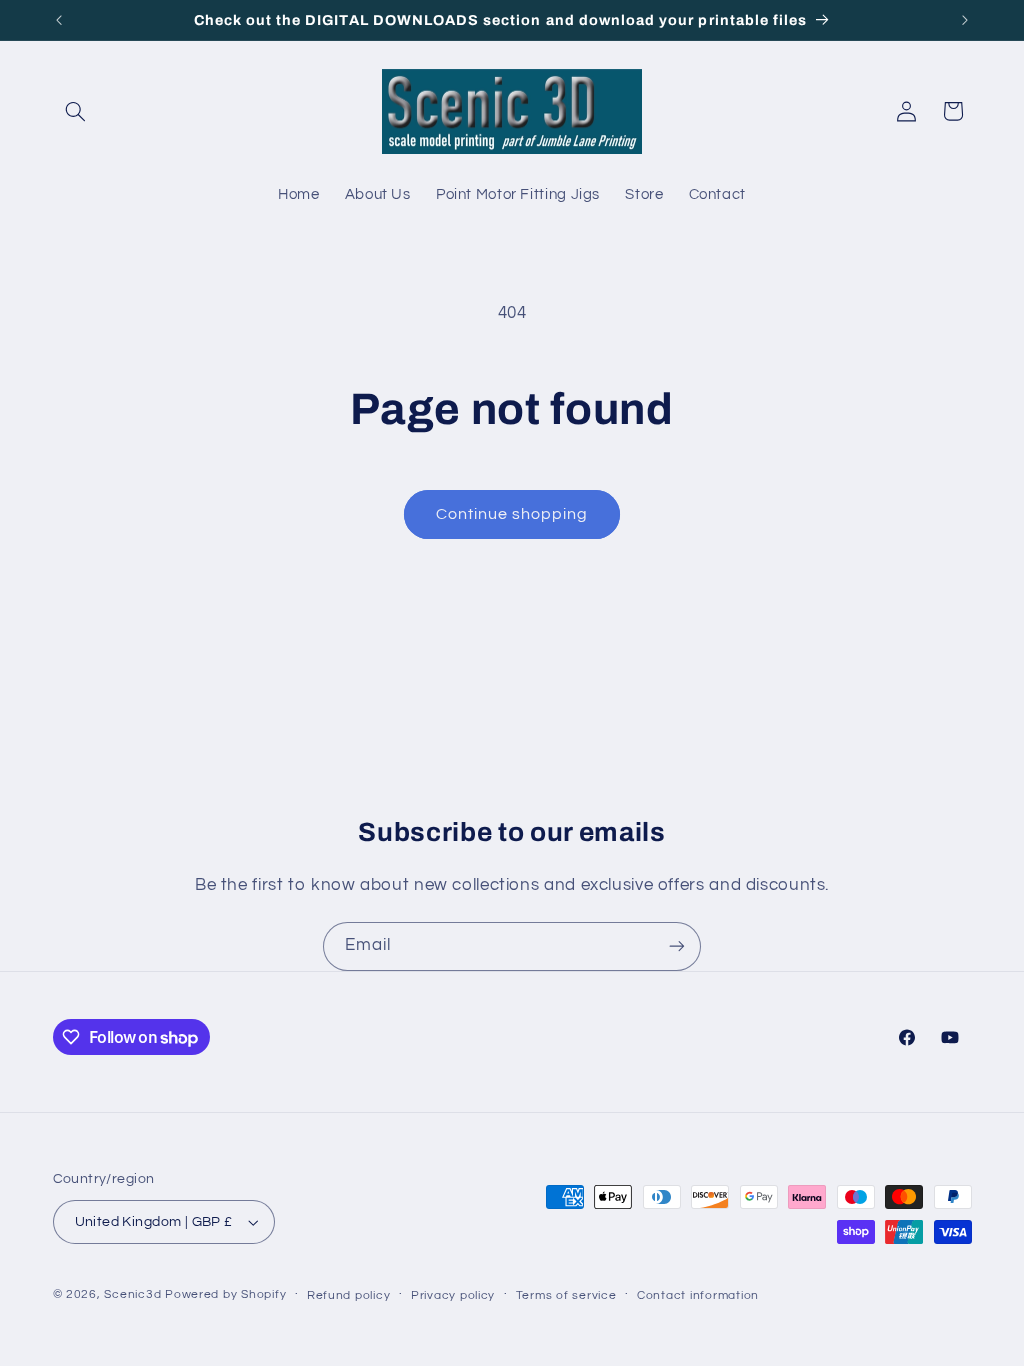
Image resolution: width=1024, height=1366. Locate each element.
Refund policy (349, 1295)
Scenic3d (132, 1294)
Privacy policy (453, 1295)
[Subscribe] (677, 946)
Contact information (698, 1295)
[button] (76, 111)
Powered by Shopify (225, 1294)
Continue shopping (512, 514)
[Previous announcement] (59, 20)
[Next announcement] (965, 20)
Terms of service (566, 1295)
